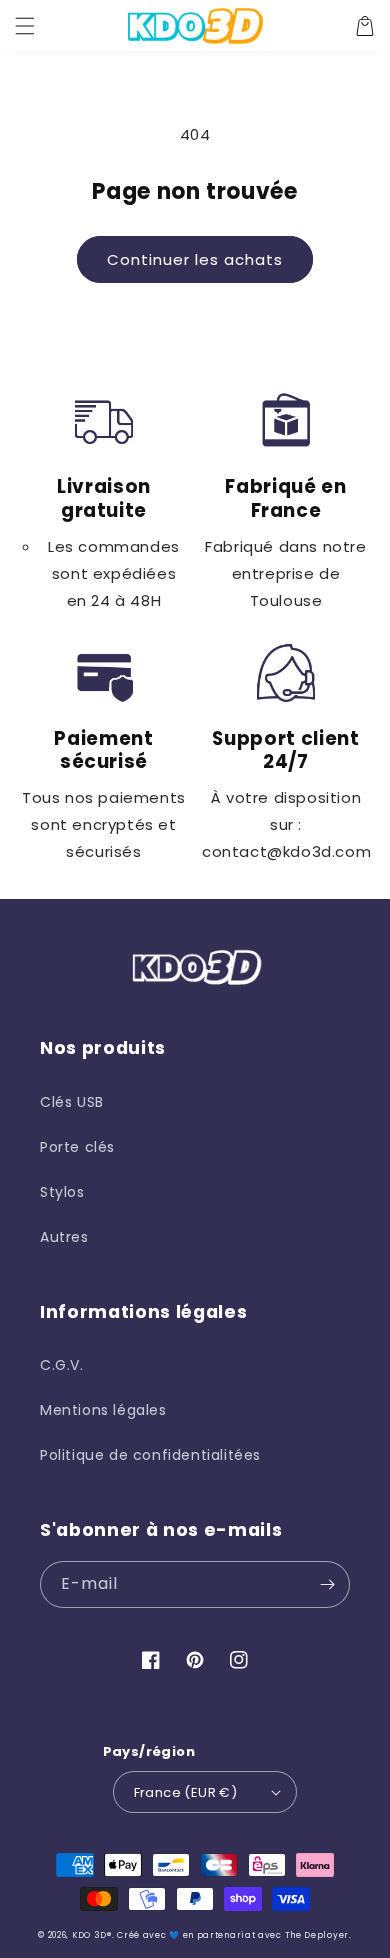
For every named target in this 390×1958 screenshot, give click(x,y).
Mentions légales (103, 1410)
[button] (25, 26)
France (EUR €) (186, 1792)
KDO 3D (89, 1935)
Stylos (62, 1192)
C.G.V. (62, 1365)
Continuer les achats (195, 259)
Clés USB (72, 1102)
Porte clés (77, 1147)
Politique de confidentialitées (150, 1455)
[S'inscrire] (327, 1584)
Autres (64, 1237)
